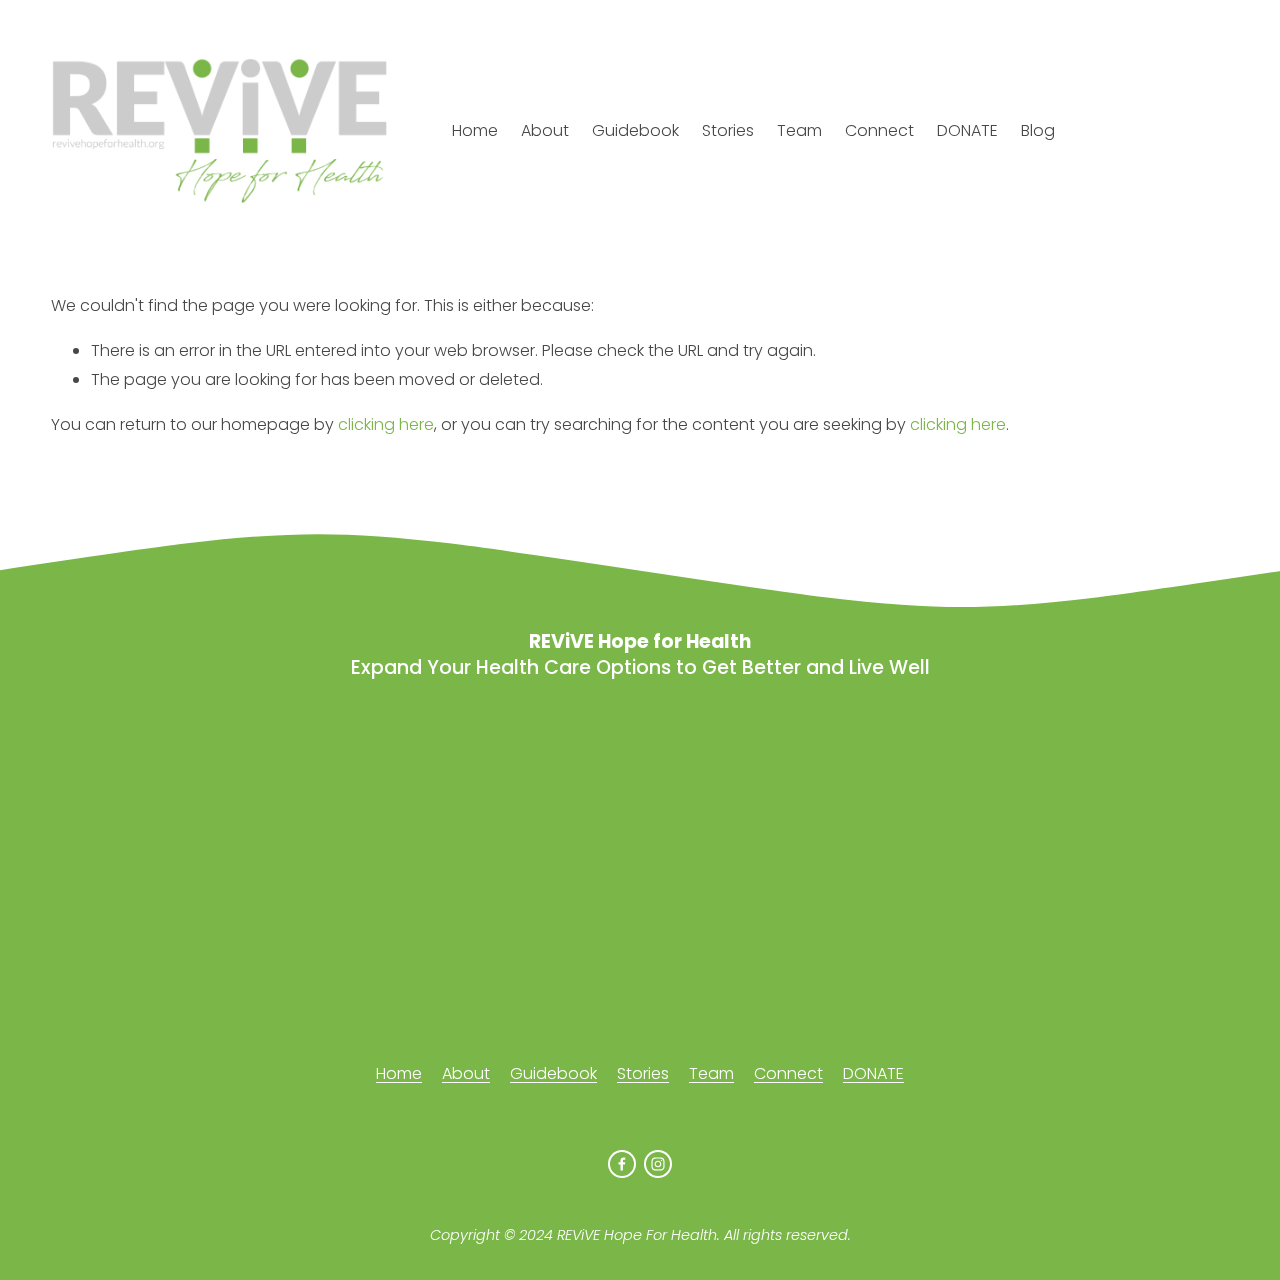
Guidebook (635, 130)
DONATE (967, 130)
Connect (879, 130)
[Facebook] (622, 1164)
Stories (728, 130)
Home (475, 130)
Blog (1038, 130)
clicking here (386, 424)
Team (799, 130)
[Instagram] (658, 1164)
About (545, 130)
